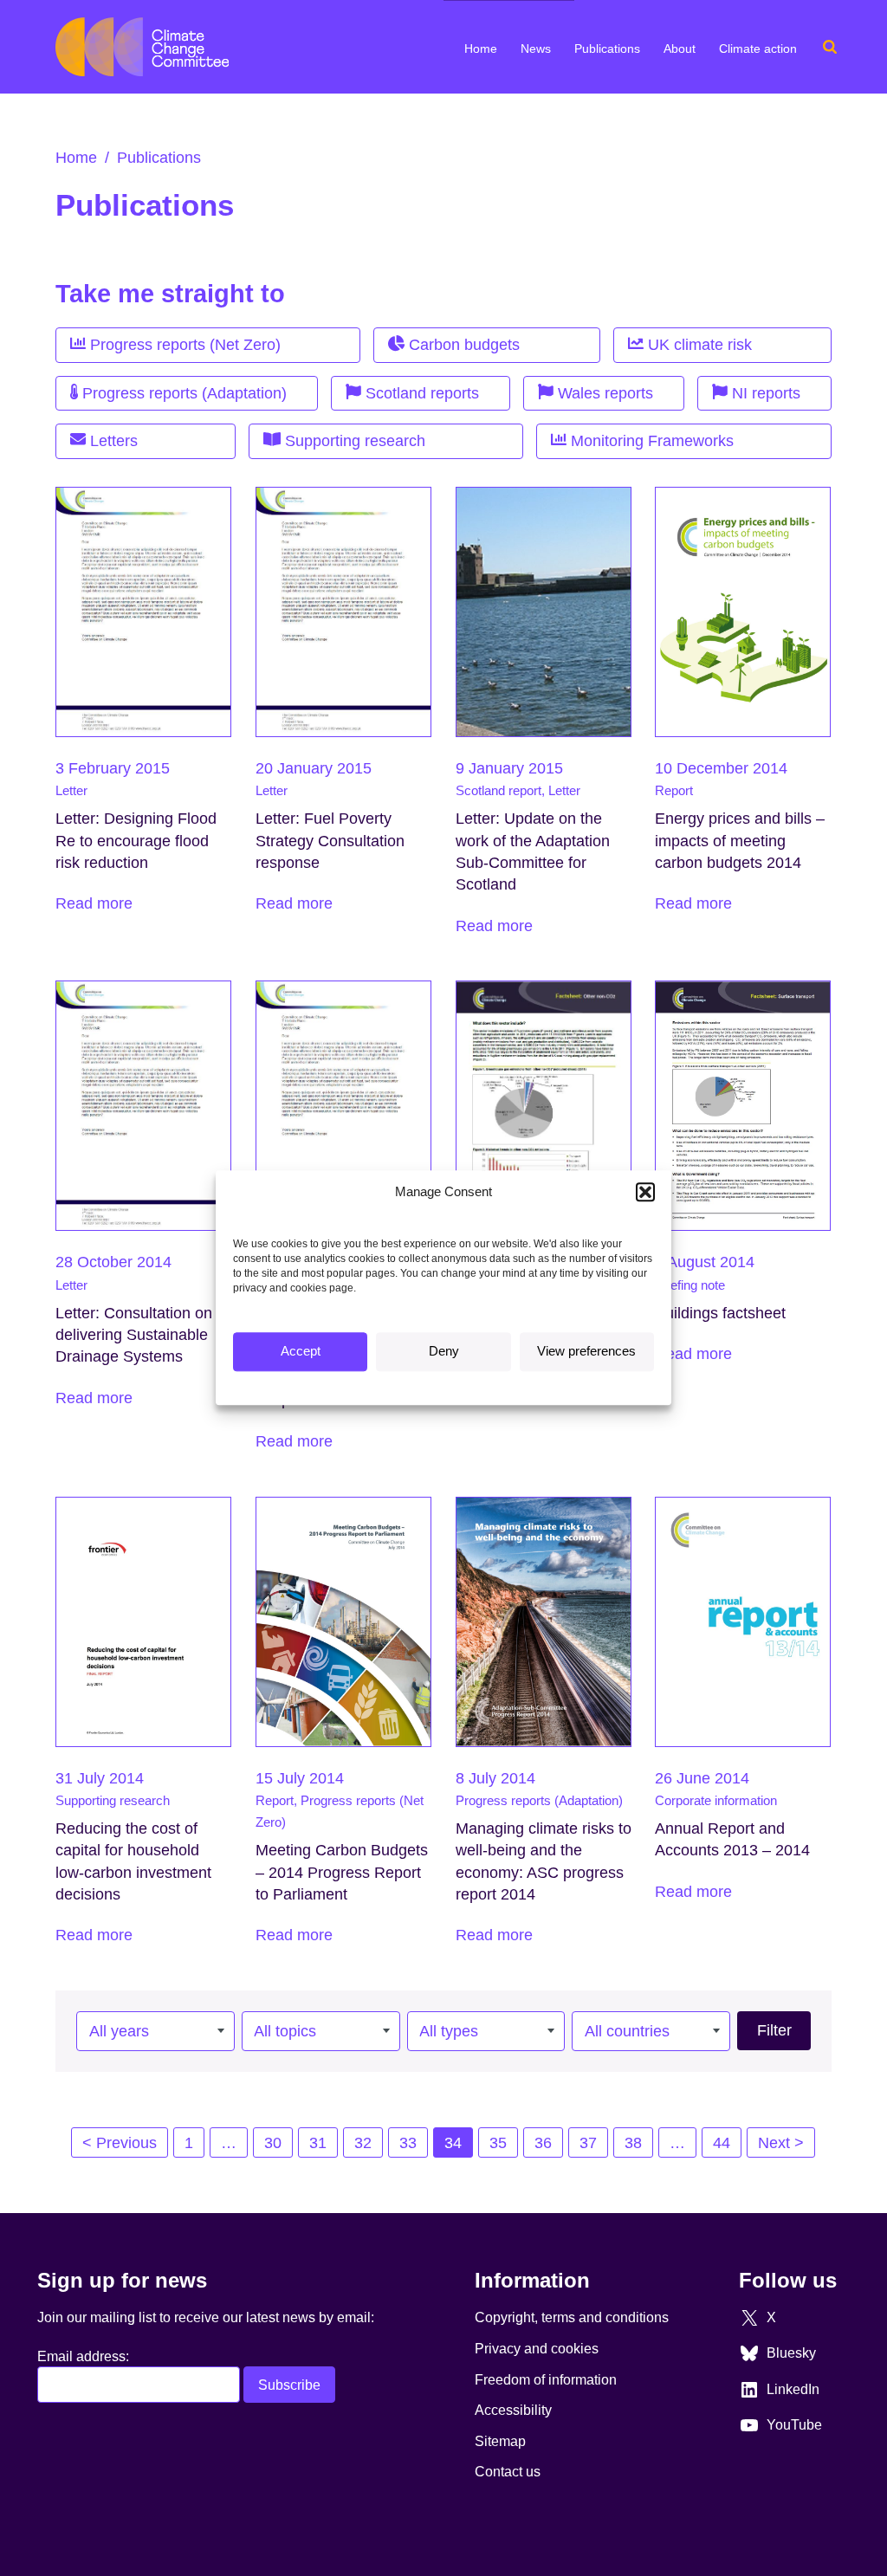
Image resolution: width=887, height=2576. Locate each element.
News (536, 49)
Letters (112, 441)
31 (318, 2143)
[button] (645, 1192)
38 (633, 2143)
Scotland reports (420, 393)
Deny (444, 1352)
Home (481, 49)
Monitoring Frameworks (650, 441)
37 (588, 2143)
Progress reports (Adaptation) (182, 393)
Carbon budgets (462, 345)
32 (363, 2143)
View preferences (586, 1352)
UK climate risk (698, 345)
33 (408, 2143)
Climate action (758, 49)
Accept (301, 1352)
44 (722, 2143)
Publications (607, 49)
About (680, 49)
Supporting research (353, 441)
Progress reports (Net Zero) (183, 345)
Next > (781, 2143)
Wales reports (603, 393)
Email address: (83, 2356)
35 (498, 2143)
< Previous (120, 2143)
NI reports (764, 393)
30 (273, 2143)
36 (543, 2143)
